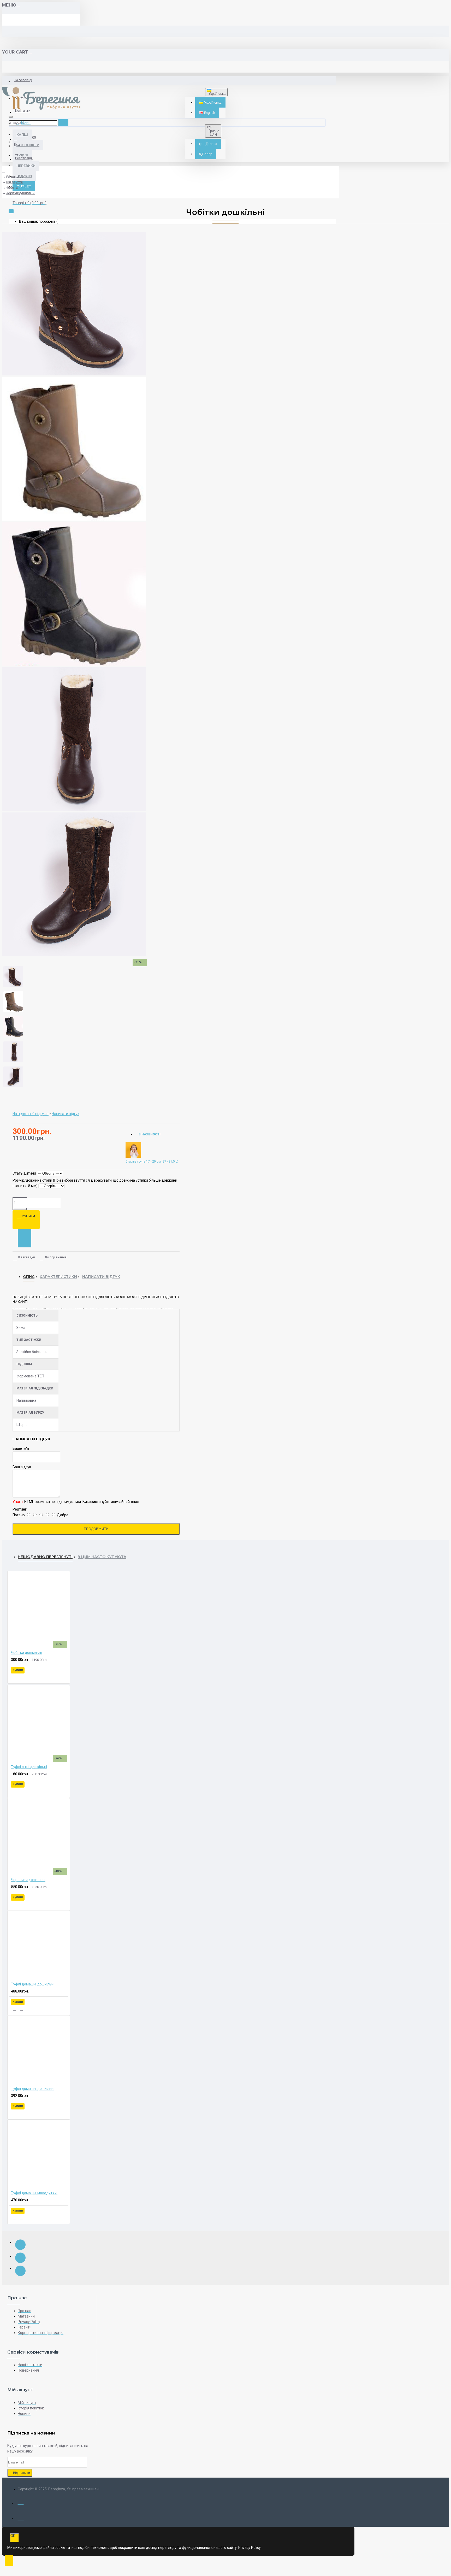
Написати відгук (101, 1277)
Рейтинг (20, 1509)
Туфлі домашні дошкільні (33, 1984)
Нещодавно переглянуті (45, 1557)
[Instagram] (20, 2258)
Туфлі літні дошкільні (29, 1767)
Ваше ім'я (21, 1448)
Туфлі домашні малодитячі (34, 2193)
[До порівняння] (21, 1677)
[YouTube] (20, 2271)
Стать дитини (24, 1173)
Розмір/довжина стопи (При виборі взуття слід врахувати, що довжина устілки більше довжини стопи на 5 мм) (95, 1183)
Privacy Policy (250, 2548)
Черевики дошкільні (28, 1880)
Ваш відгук (22, 1467)
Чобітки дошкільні (20, 193)
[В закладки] (15, 1677)
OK (13, 2536)
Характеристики (58, 1277)
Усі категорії (16, 177)
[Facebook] (20, 2245)
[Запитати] (25, 1238)
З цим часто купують (102, 1557)
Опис (29, 1277)
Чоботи (12, 188)
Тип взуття (14, 182)
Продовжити (96, 1529)
